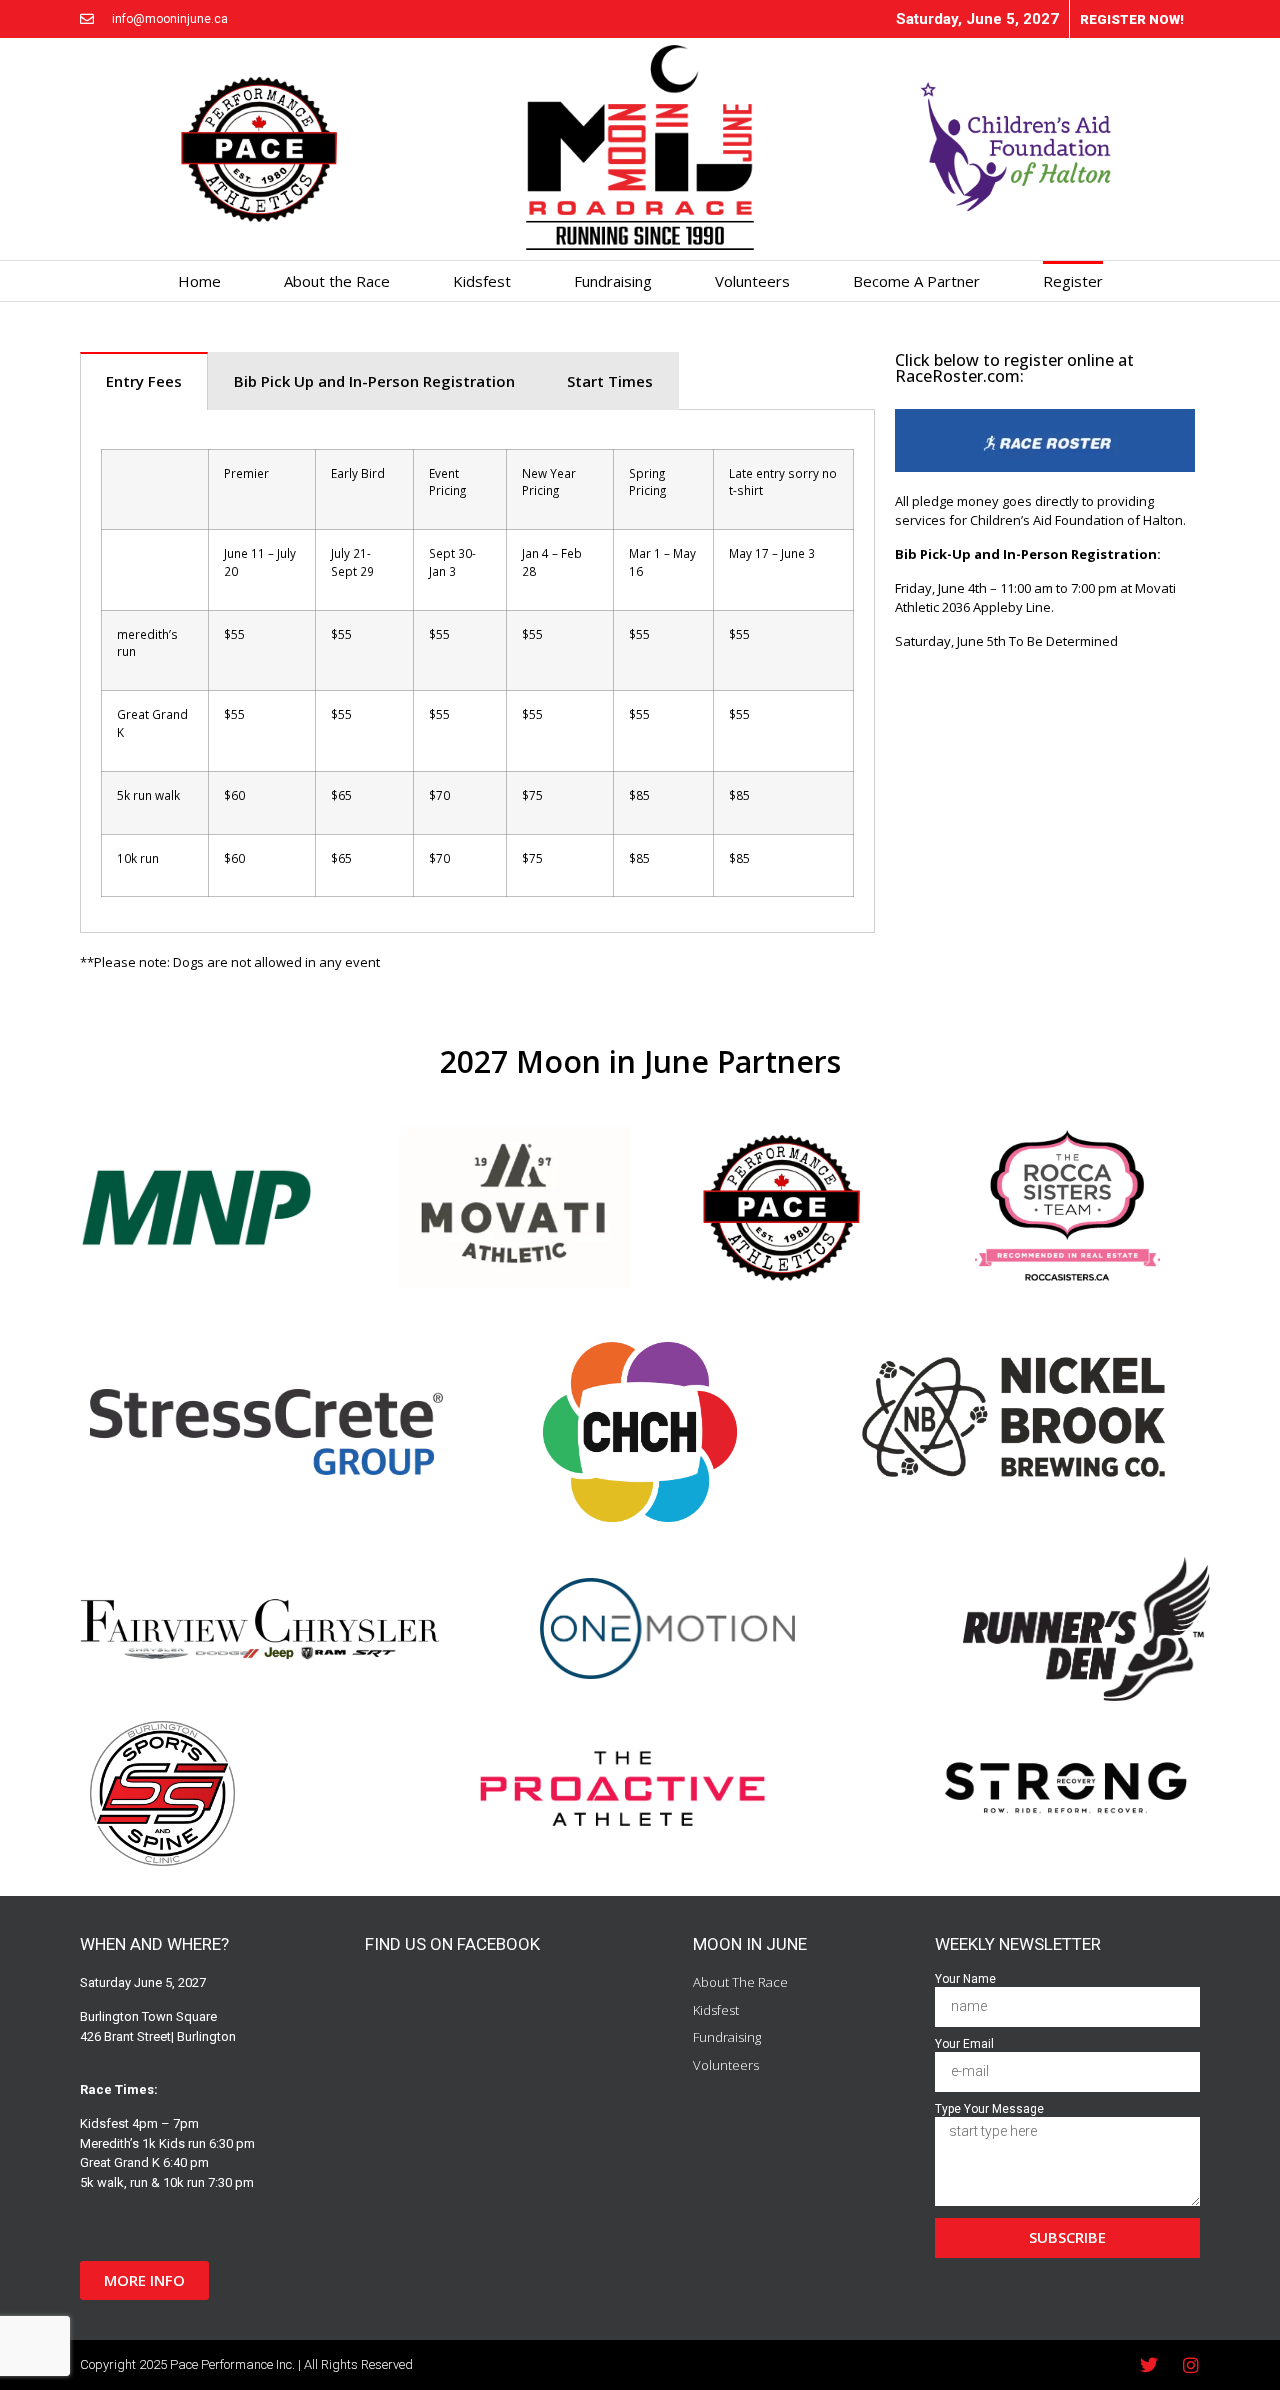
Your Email (964, 2044)
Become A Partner (916, 281)
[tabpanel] (477, 672)
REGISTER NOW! (1132, 19)
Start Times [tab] (610, 381)
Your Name (965, 1979)
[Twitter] (1149, 2365)
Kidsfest (482, 281)
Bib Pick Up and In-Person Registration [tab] (374, 381)
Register (1073, 281)
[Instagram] (1191, 2365)
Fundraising (613, 281)
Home (199, 281)
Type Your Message (989, 2109)
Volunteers (752, 281)
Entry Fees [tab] (144, 381)
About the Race (337, 281)
